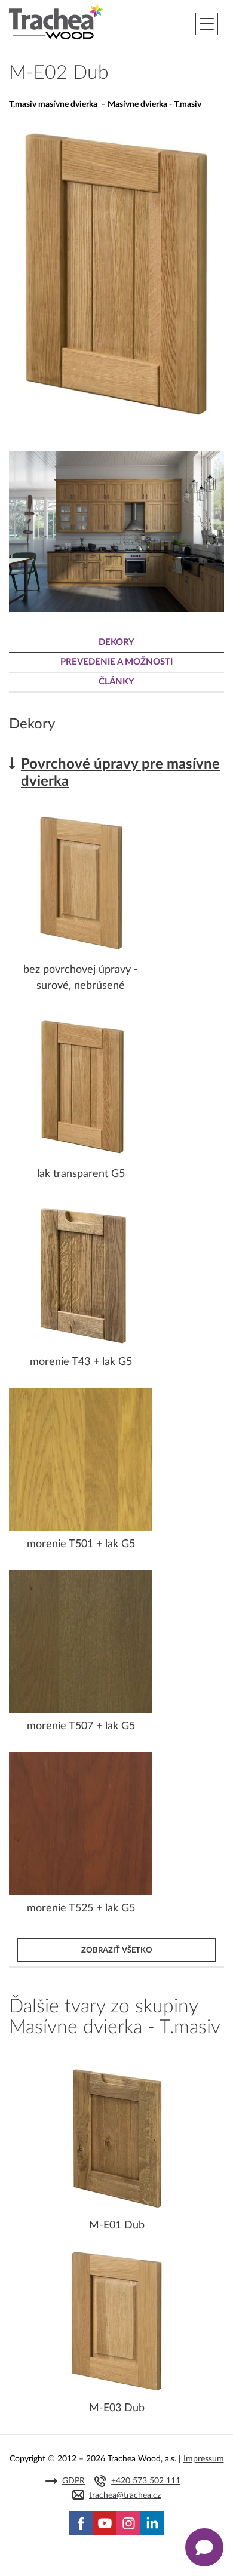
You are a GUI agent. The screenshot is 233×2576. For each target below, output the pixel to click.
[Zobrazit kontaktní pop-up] (204, 2547)
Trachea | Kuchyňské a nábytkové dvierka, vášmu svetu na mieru (56, 22)
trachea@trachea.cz (125, 2495)
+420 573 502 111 (146, 2481)
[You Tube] (105, 2523)
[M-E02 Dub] (116, 421)
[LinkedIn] (152, 2523)
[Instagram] (128, 2523)
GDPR (73, 2481)
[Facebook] (81, 2523)
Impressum (204, 2459)
